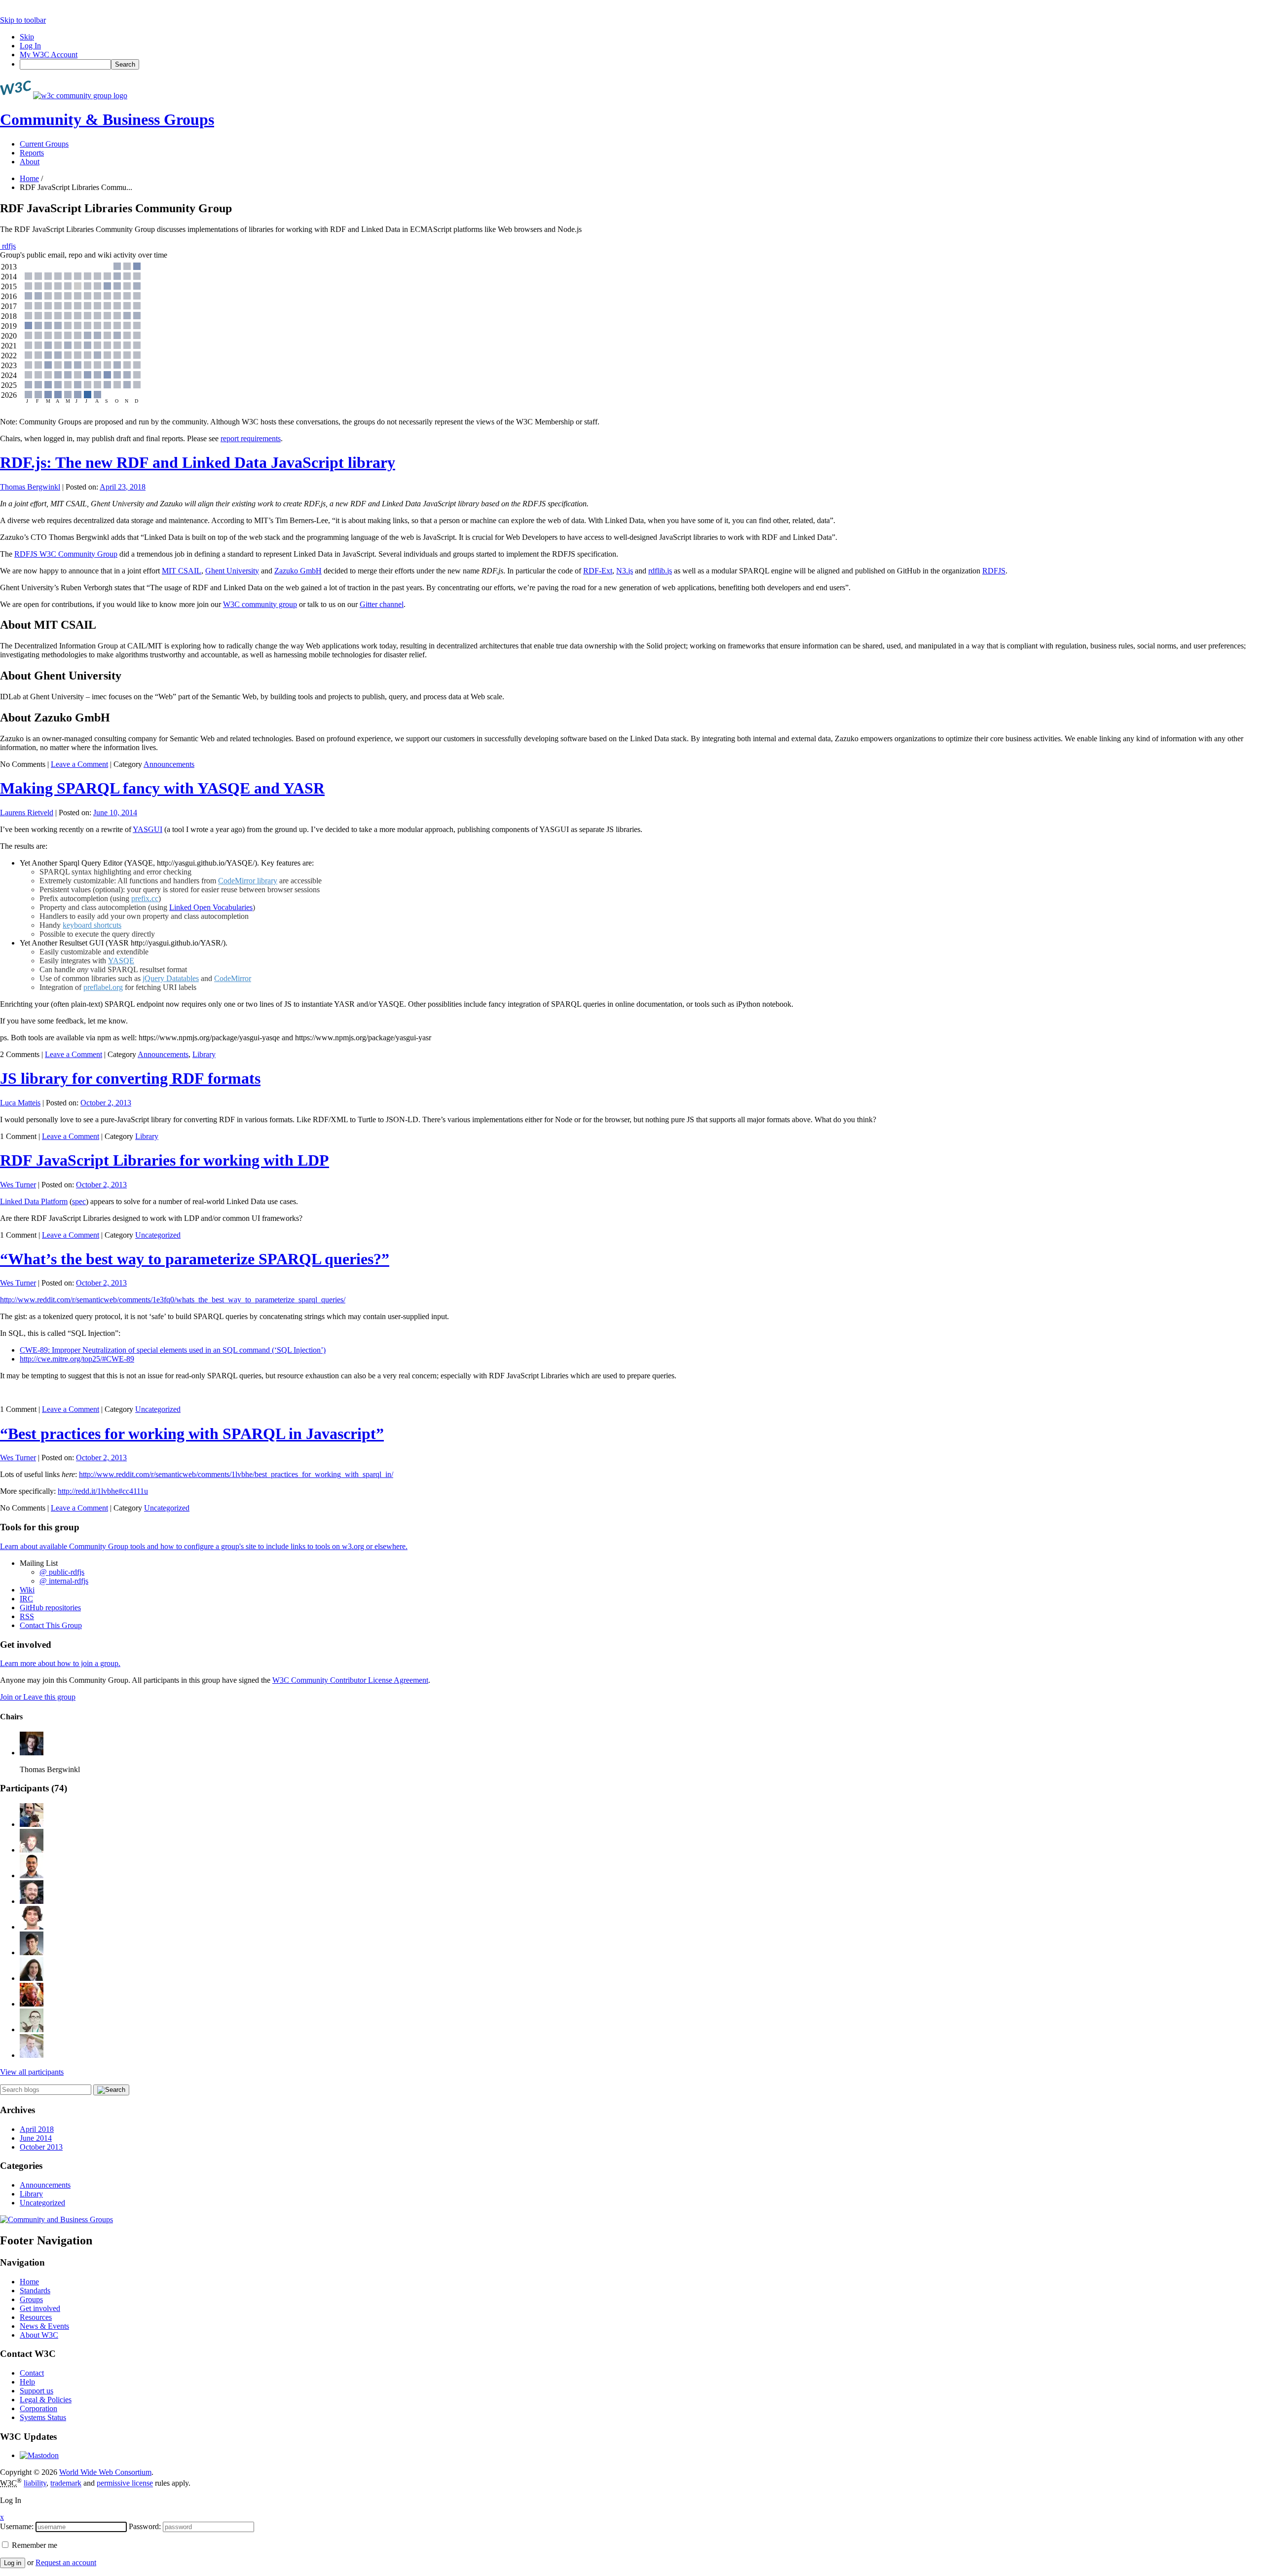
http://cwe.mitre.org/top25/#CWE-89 (77, 1359)
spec (79, 1201)
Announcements (169, 764)
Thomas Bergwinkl (30, 487)
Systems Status (43, 2417)
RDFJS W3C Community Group (66, 554)
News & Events (44, 2326)
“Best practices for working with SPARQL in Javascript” (192, 1434)
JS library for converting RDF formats (130, 1078)
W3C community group (260, 604)
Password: (145, 2526)
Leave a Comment (79, 764)
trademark (66, 2483)
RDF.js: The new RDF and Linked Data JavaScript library (198, 462)
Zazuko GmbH (298, 571)
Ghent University (232, 571)
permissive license (125, 2483)
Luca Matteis (20, 1103)
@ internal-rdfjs (64, 1581)
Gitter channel (382, 604)
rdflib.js (660, 571)
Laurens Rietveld (27, 813)
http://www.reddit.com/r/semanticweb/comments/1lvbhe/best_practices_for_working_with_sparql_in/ (236, 1474)
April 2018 (37, 2129)
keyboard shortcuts (92, 925)
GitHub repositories (50, 1608)
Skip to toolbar (23, 20)
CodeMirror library (248, 881)
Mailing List (39, 1563)
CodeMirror (233, 978)
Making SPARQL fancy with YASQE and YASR (162, 788)
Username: (17, 2526)
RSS (27, 1616)
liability (35, 2483)
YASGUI (148, 829)
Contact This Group (51, 1625)
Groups (31, 2299)
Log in (13, 2563)
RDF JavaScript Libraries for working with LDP (165, 1160)
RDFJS (994, 571)
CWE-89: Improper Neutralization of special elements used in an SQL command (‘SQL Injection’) (173, 1350)
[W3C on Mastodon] (39, 2455)
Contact (32, 2373)
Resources (36, 2317)
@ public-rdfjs (62, 1572)
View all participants (32, 2072)
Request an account (66, 2562)
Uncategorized (158, 1235)
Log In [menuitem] (30, 46)
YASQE (121, 961)
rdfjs (8, 246)
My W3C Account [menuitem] (49, 55)
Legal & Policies (46, 2400)
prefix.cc (145, 898)
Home (29, 178)
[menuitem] (641, 64)
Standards (35, 2291)
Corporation (38, 2408)
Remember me (34, 2545)
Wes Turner (18, 1185)
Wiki (27, 1590)
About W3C (39, 2335)
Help (27, 2382)
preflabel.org (103, 987)
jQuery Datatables (171, 978)
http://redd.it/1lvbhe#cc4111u (103, 1491)
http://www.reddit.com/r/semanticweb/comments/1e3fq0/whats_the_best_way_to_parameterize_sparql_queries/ (173, 1300)
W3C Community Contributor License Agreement (350, 1680)
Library (204, 1054)
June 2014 (36, 2138)
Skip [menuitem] (27, 37)
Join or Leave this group (38, 1697)
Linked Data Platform (34, 1201)
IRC (26, 1599)
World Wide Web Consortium (105, 2472)
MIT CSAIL (182, 571)
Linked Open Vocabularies (211, 907)
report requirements (251, 438)
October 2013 (41, 2147)
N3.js (625, 571)
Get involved (40, 2308)
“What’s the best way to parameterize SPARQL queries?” (195, 1259)
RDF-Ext (598, 571)
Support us (37, 2391)
